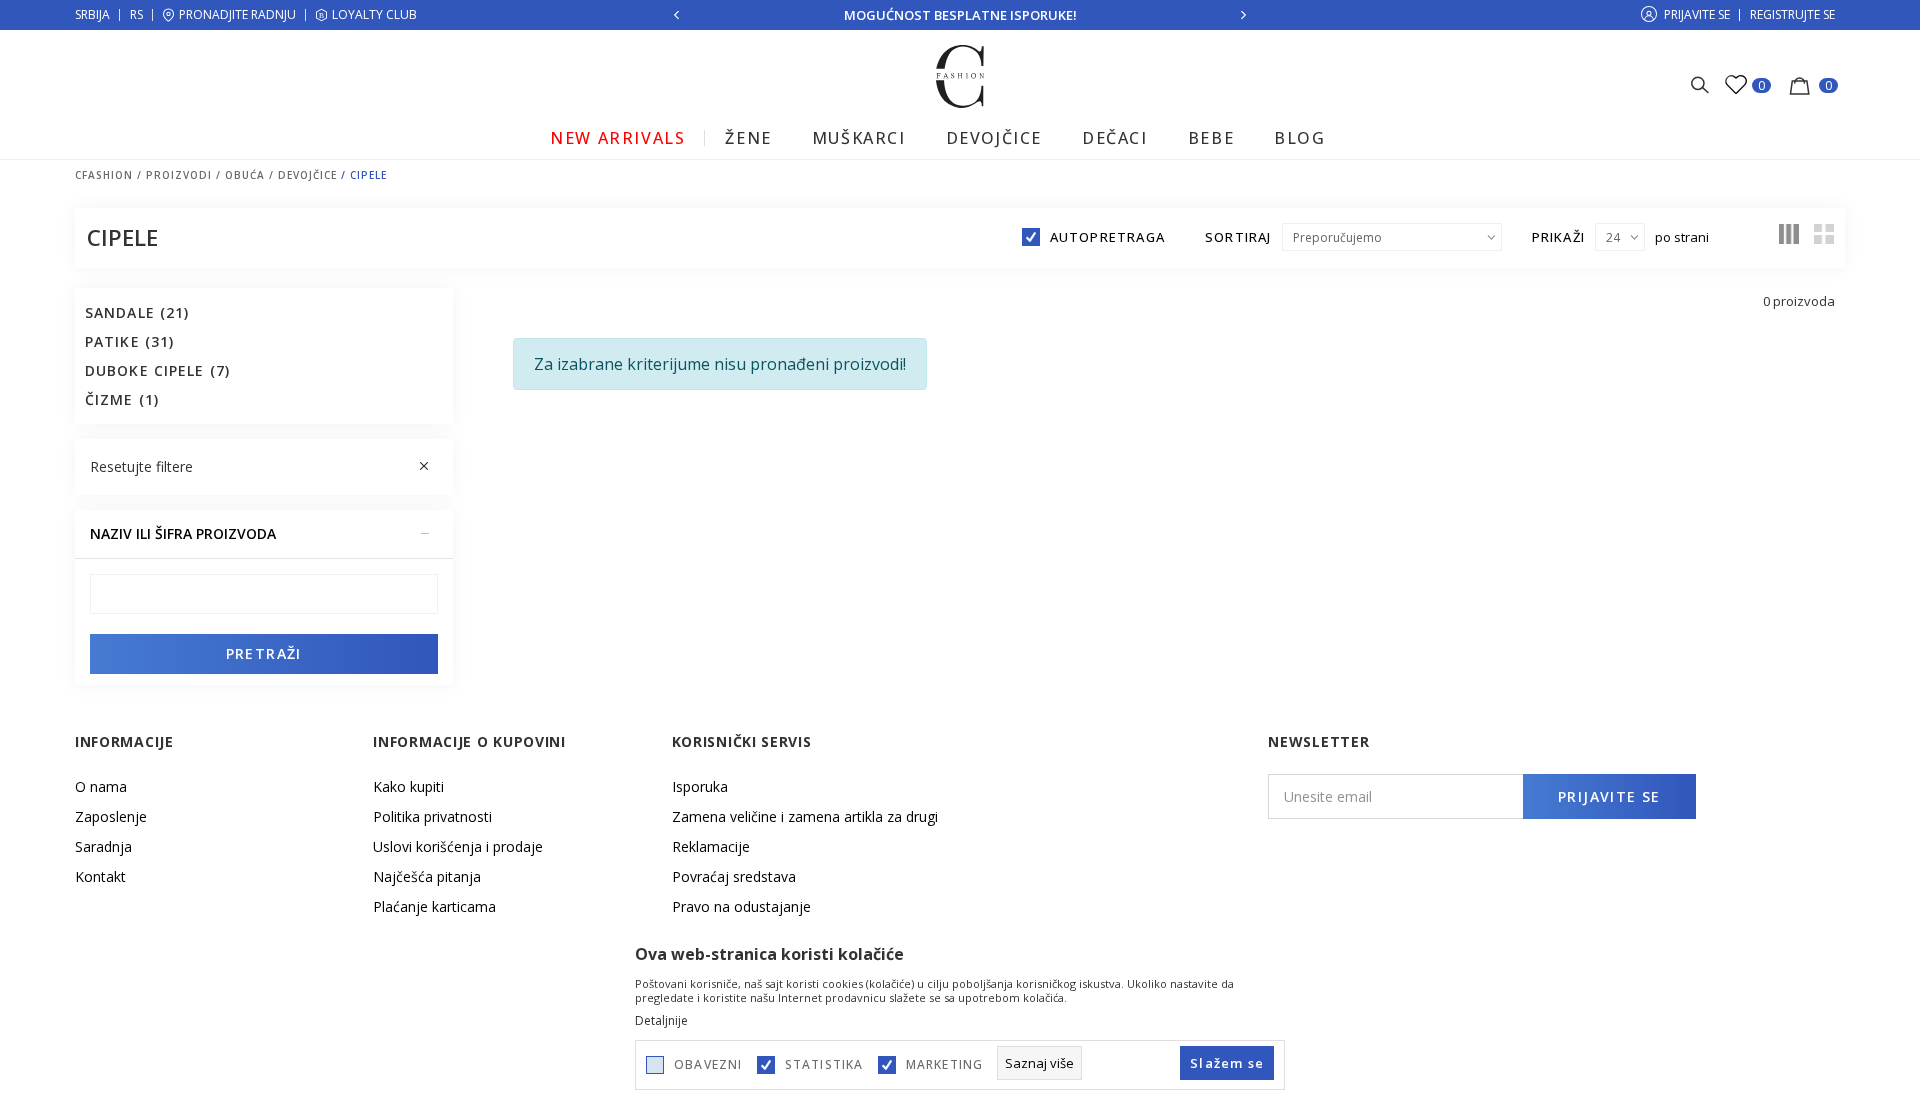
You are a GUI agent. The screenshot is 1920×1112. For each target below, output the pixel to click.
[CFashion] (960, 75)
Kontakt (100, 876)
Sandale (137, 312)
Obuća (245, 175)
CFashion (104, 175)
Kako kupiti (408, 786)
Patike (129, 341)
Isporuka (700, 786)
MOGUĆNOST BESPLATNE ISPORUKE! (960, 15)
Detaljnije (661, 1021)
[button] (264, 467)
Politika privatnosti (432, 816)
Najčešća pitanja (427, 876)
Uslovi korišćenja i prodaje (458, 846)
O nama (101, 786)
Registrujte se (1792, 14)
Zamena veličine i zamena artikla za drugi (805, 816)
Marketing (945, 1065)
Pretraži (264, 653)
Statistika (824, 1065)
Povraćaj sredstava (734, 876)
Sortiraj (1238, 237)
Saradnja (103, 846)
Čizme (122, 399)
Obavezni (708, 1065)
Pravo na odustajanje (741, 906)
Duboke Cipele (157, 370)
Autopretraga (1107, 237)
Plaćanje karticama (434, 906)
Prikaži (1558, 237)
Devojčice (307, 175)
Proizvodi (179, 175)
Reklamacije (711, 846)
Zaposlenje (111, 816)
